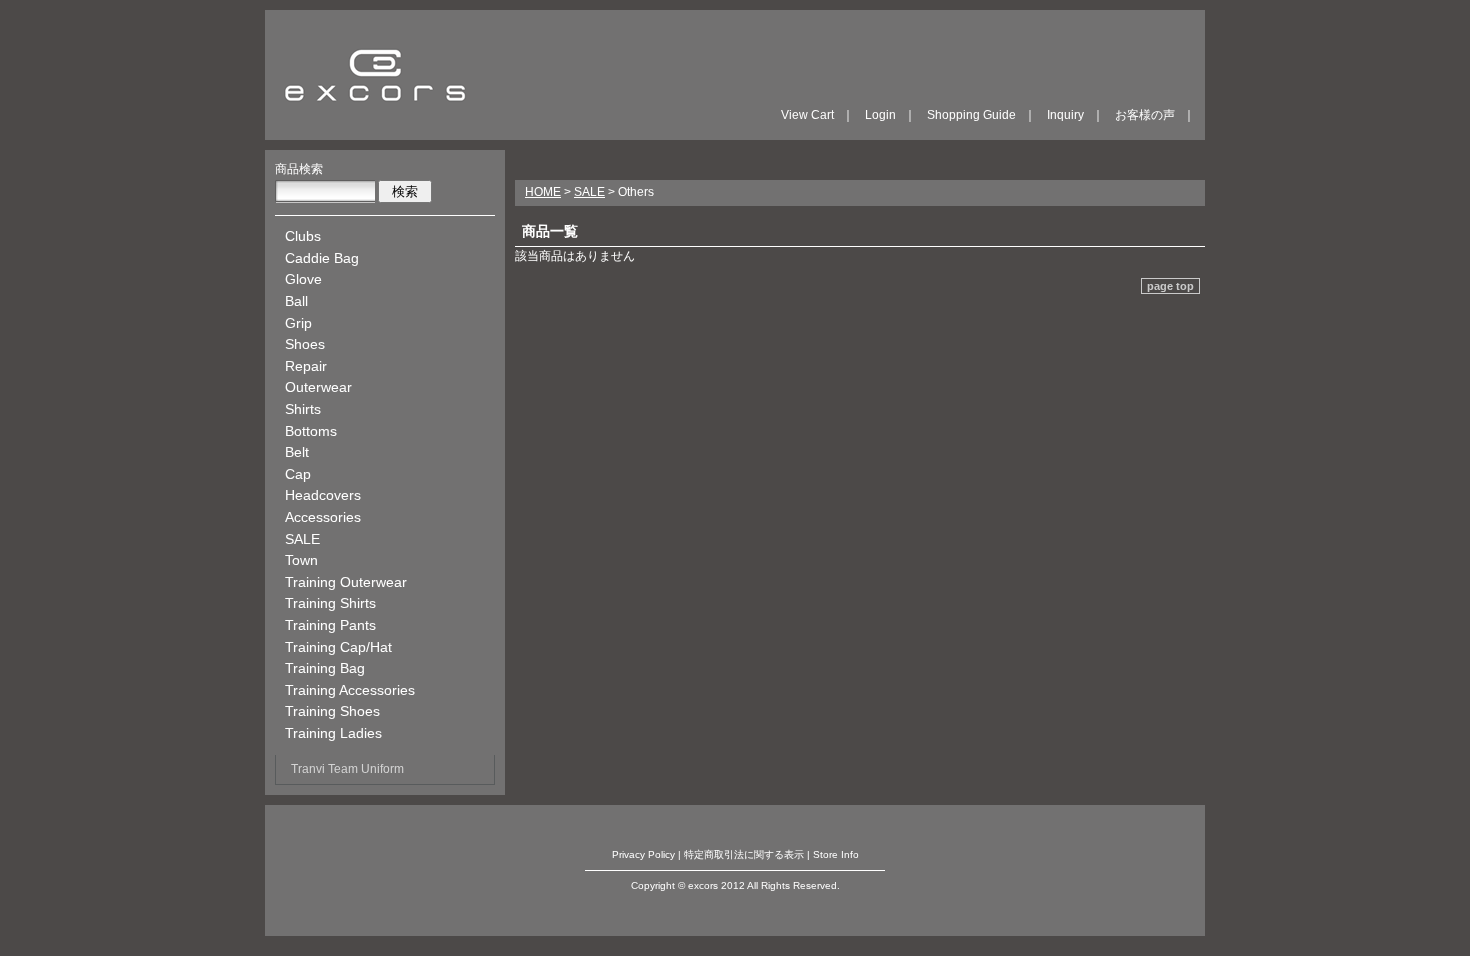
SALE (302, 539)
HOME (543, 192)
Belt (297, 452)
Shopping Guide (971, 115)
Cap (298, 474)
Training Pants (330, 625)
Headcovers (323, 495)
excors (375, 75)
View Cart (807, 115)
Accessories (323, 517)
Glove (303, 279)
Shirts (303, 409)
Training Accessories (350, 690)
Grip (298, 323)
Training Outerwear (346, 582)
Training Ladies (333, 733)
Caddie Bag (322, 258)
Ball (296, 301)
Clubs (303, 236)
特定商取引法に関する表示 (744, 854)
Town (301, 560)
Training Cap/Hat (338, 647)
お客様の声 (1145, 115)
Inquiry (1065, 115)
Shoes (305, 344)
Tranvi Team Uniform (347, 769)
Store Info (836, 854)
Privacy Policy (643, 854)
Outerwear (318, 387)
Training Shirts (330, 603)
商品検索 (299, 169)
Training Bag (325, 668)
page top (1170, 286)
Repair (306, 366)
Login (880, 115)
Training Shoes (332, 711)
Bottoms (311, 431)
